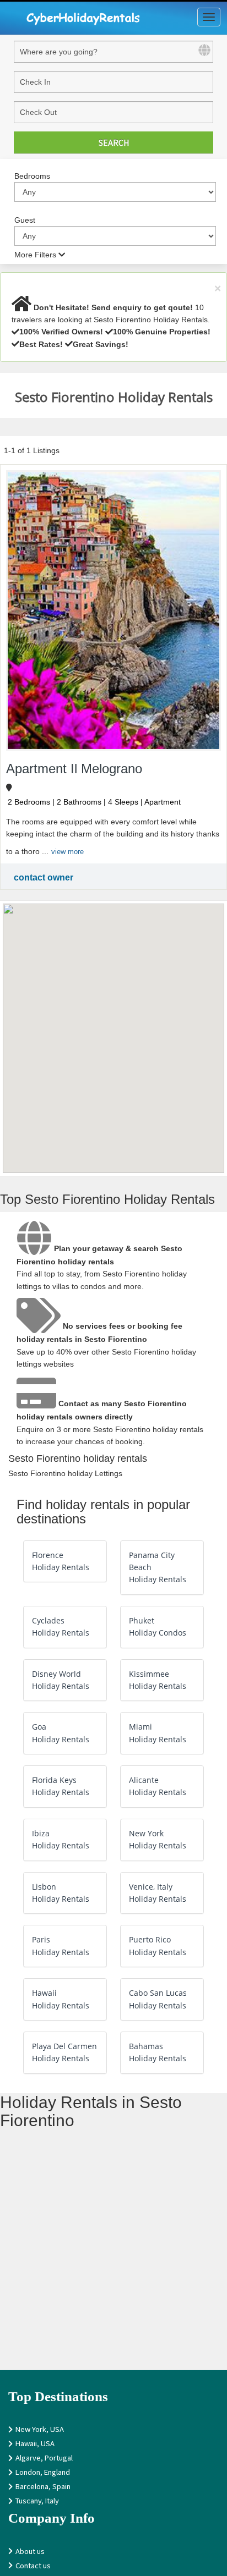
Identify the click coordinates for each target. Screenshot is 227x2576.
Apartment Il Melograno (74, 769)
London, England (43, 2472)
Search (114, 142)
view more (67, 852)
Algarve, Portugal (44, 2457)
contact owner (44, 877)
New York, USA (40, 2429)
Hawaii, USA (35, 2443)
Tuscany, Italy (37, 2500)
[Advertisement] (113, 2256)
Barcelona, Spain (43, 2486)
